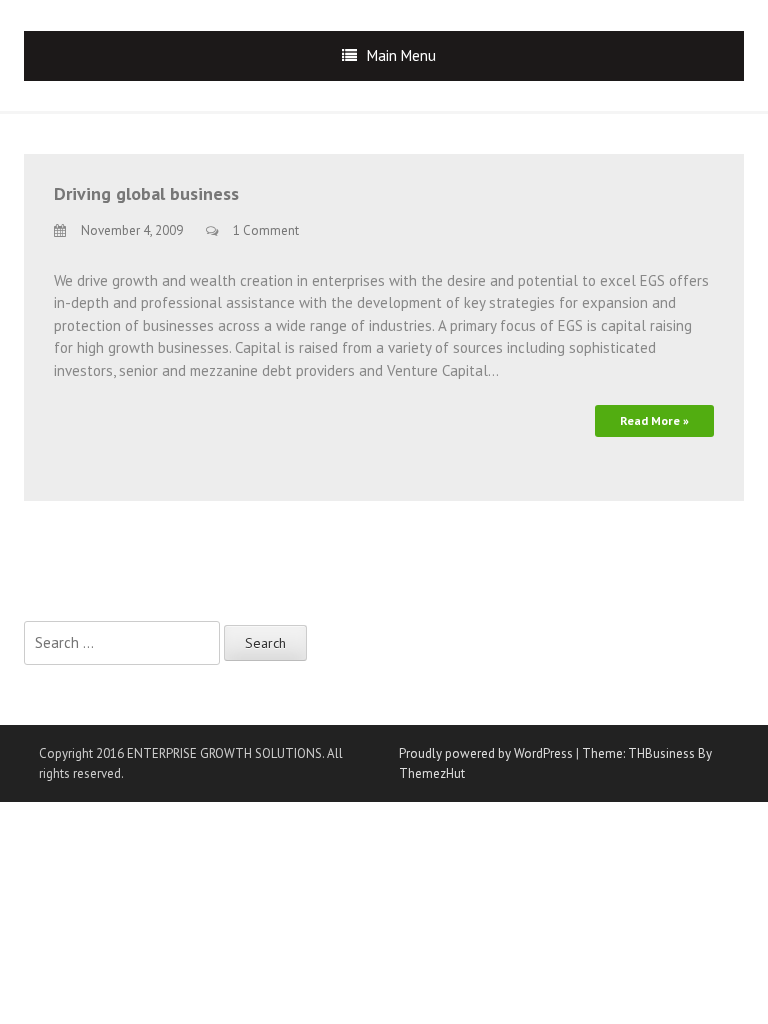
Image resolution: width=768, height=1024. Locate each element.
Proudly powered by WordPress (486, 753)
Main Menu (401, 55)
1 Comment (266, 230)
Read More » (654, 420)
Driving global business (146, 193)
